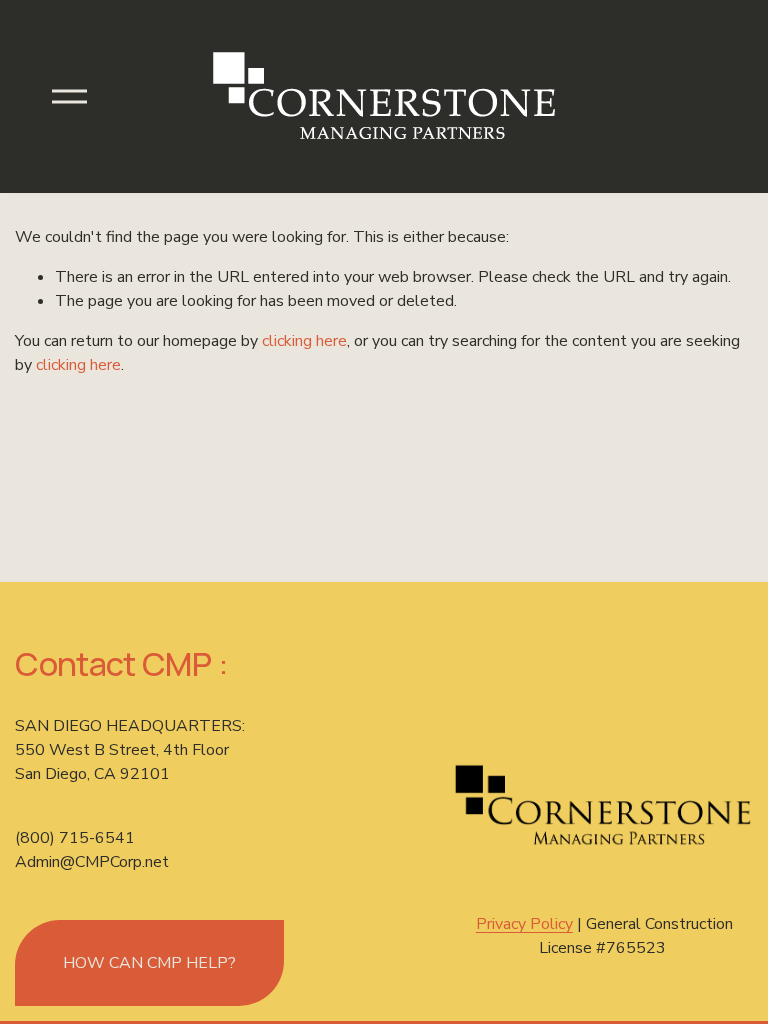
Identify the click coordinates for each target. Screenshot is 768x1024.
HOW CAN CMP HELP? (149, 963)
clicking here (304, 341)
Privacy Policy (524, 924)
